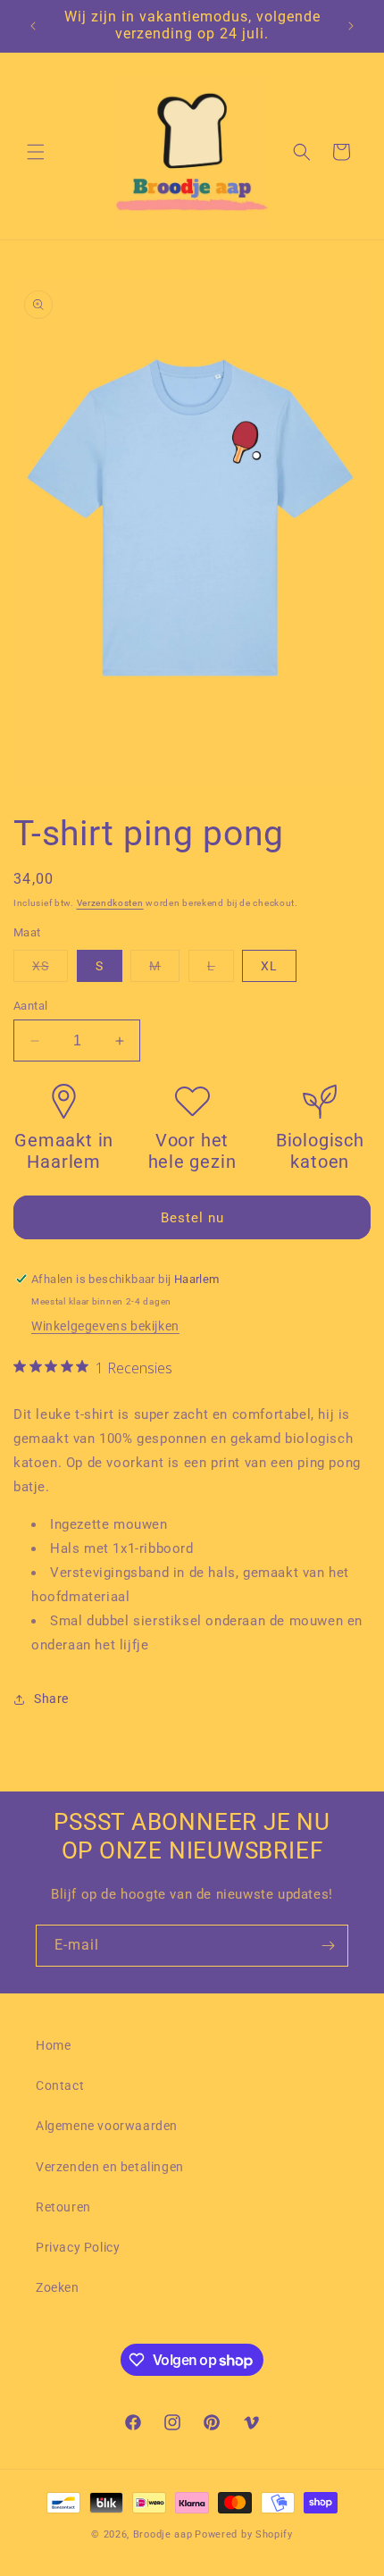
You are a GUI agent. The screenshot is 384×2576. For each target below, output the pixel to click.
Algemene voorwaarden (107, 2126)
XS (50, 970)
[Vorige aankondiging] (33, 26)
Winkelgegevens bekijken (105, 1326)
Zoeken (58, 2287)
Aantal (30, 1006)
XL (269, 966)
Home (53, 2045)
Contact (60, 2085)
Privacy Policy (78, 2247)
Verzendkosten (110, 903)
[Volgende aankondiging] (351, 26)
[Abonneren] (328, 1946)
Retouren (63, 2207)
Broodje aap (163, 2534)
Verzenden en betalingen (110, 2167)
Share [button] (51, 1699)
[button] (36, 152)
